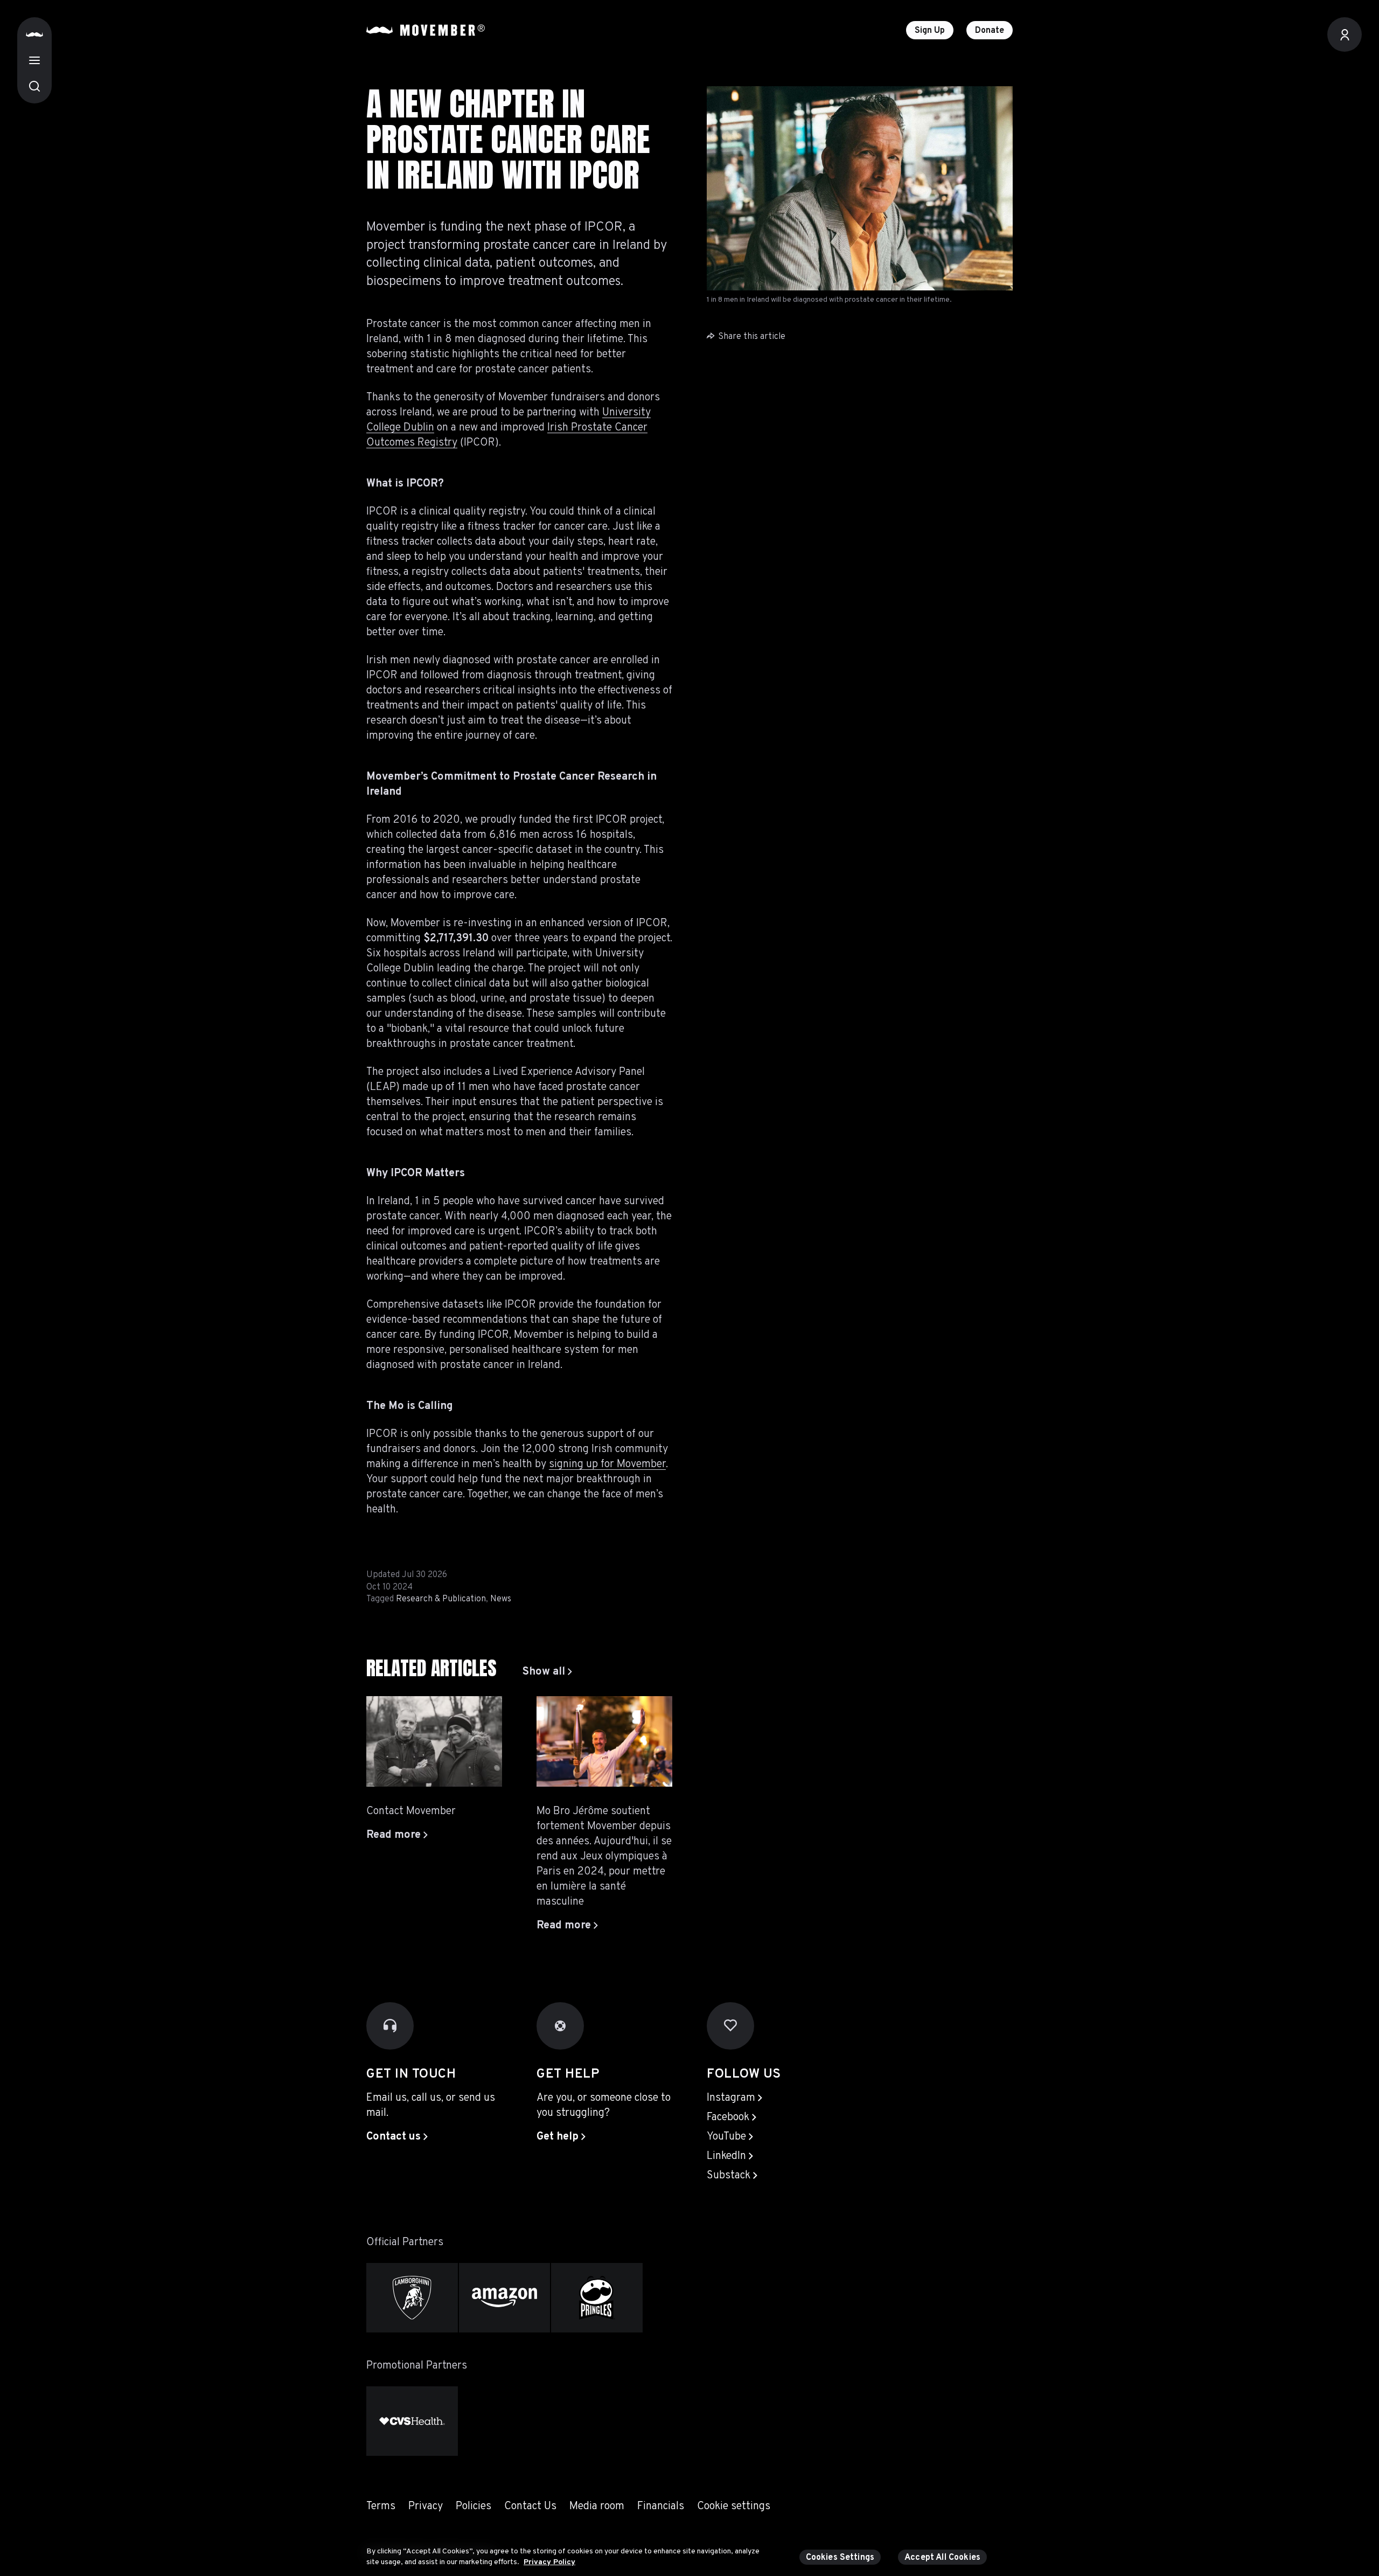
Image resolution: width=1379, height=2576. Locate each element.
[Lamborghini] (412, 2298)
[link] (547, 1672)
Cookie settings (734, 2506)
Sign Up (930, 31)
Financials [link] (661, 2506)
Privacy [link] (426, 2506)
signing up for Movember (607, 1464)
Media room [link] (597, 2506)
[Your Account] (1345, 34)
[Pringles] (597, 2298)
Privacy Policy (549, 2562)
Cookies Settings (840, 2558)
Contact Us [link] (530, 2506)
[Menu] (34, 60)
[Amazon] (505, 2298)
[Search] (34, 86)
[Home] (34, 34)
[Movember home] (426, 30)
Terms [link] (381, 2506)
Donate (990, 31)
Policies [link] (473, 2506)
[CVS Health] (412, 2421)
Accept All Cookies (942, 2558)
